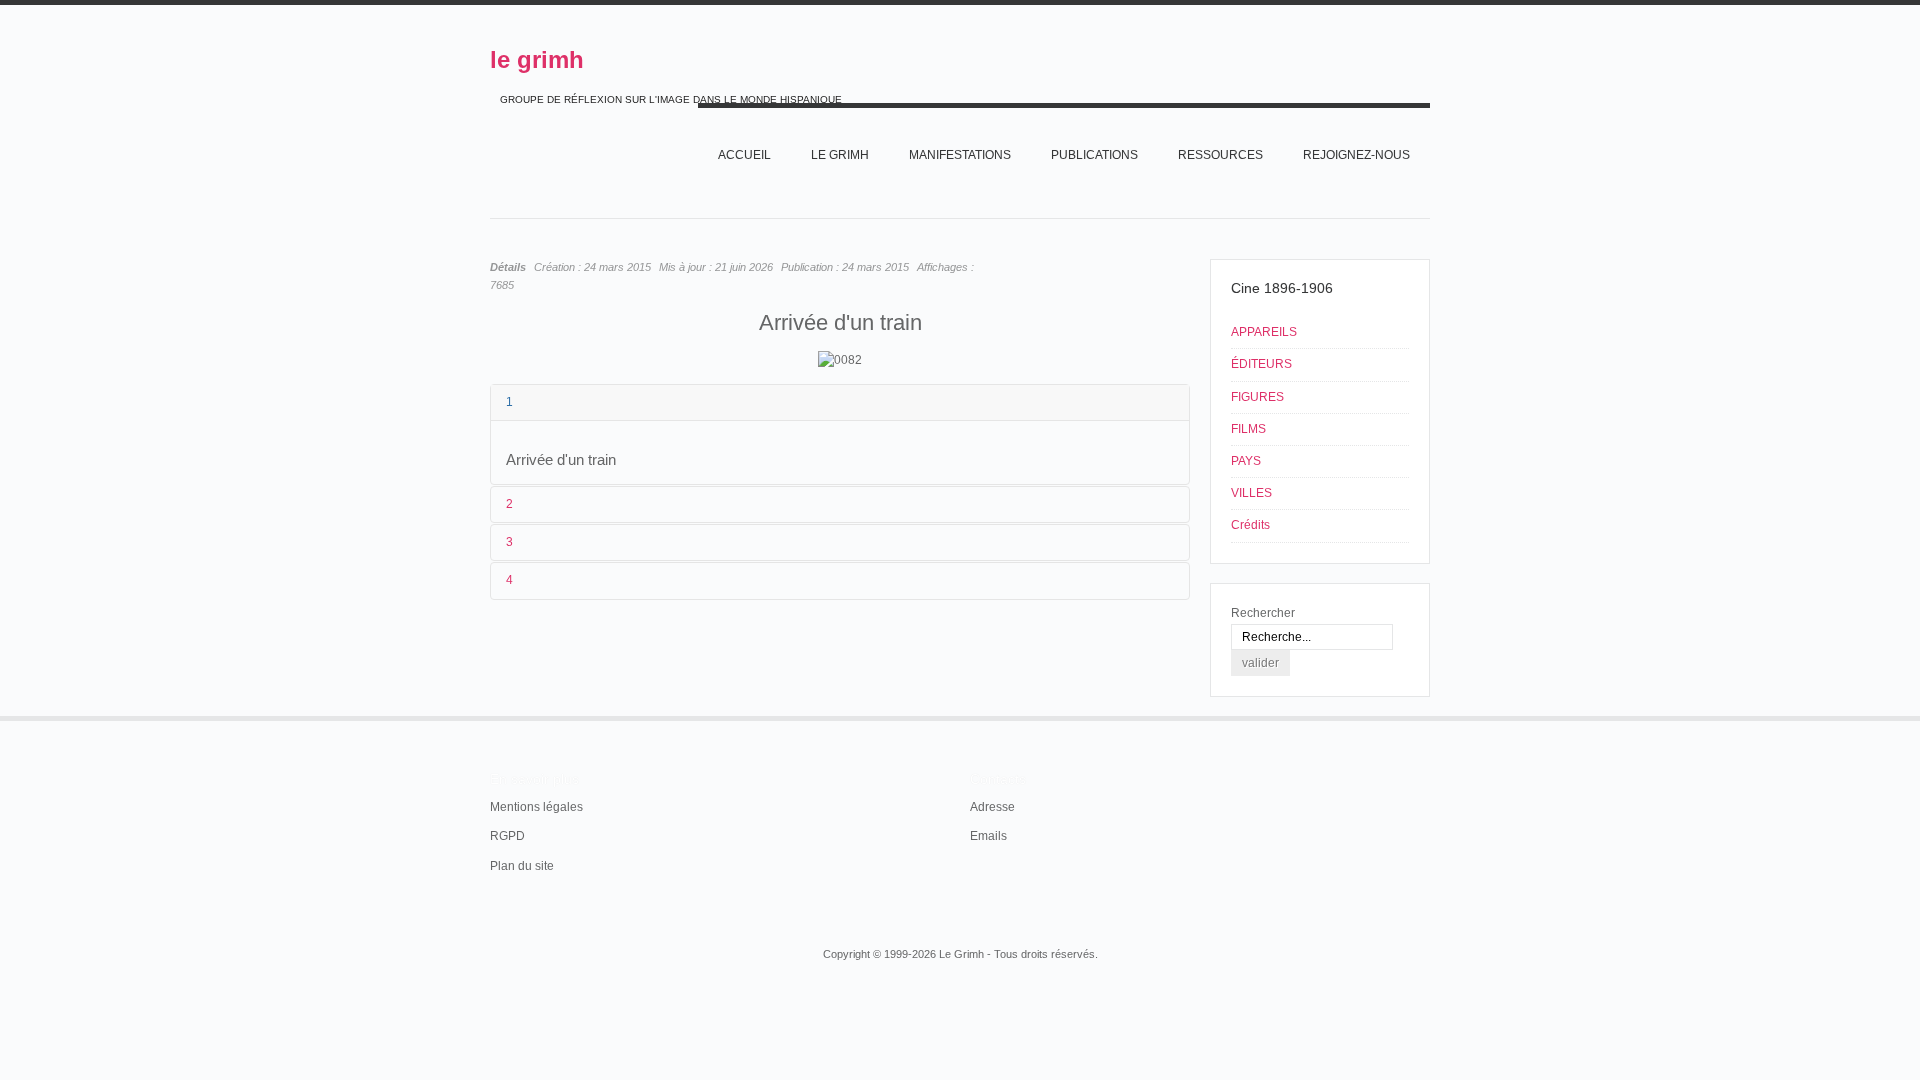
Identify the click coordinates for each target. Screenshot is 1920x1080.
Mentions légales (536, 807)
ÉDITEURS (1261, 364)
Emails (988, 836)
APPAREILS (1264, 332)
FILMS (1248, 429)
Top (1428, 716)
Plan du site (522, 866)
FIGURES (1257, 397)
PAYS (1246, 461)
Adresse (992, 807)
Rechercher (1263, 613)
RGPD (507, 836)
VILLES (1251, 493)
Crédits (1250, 525)
